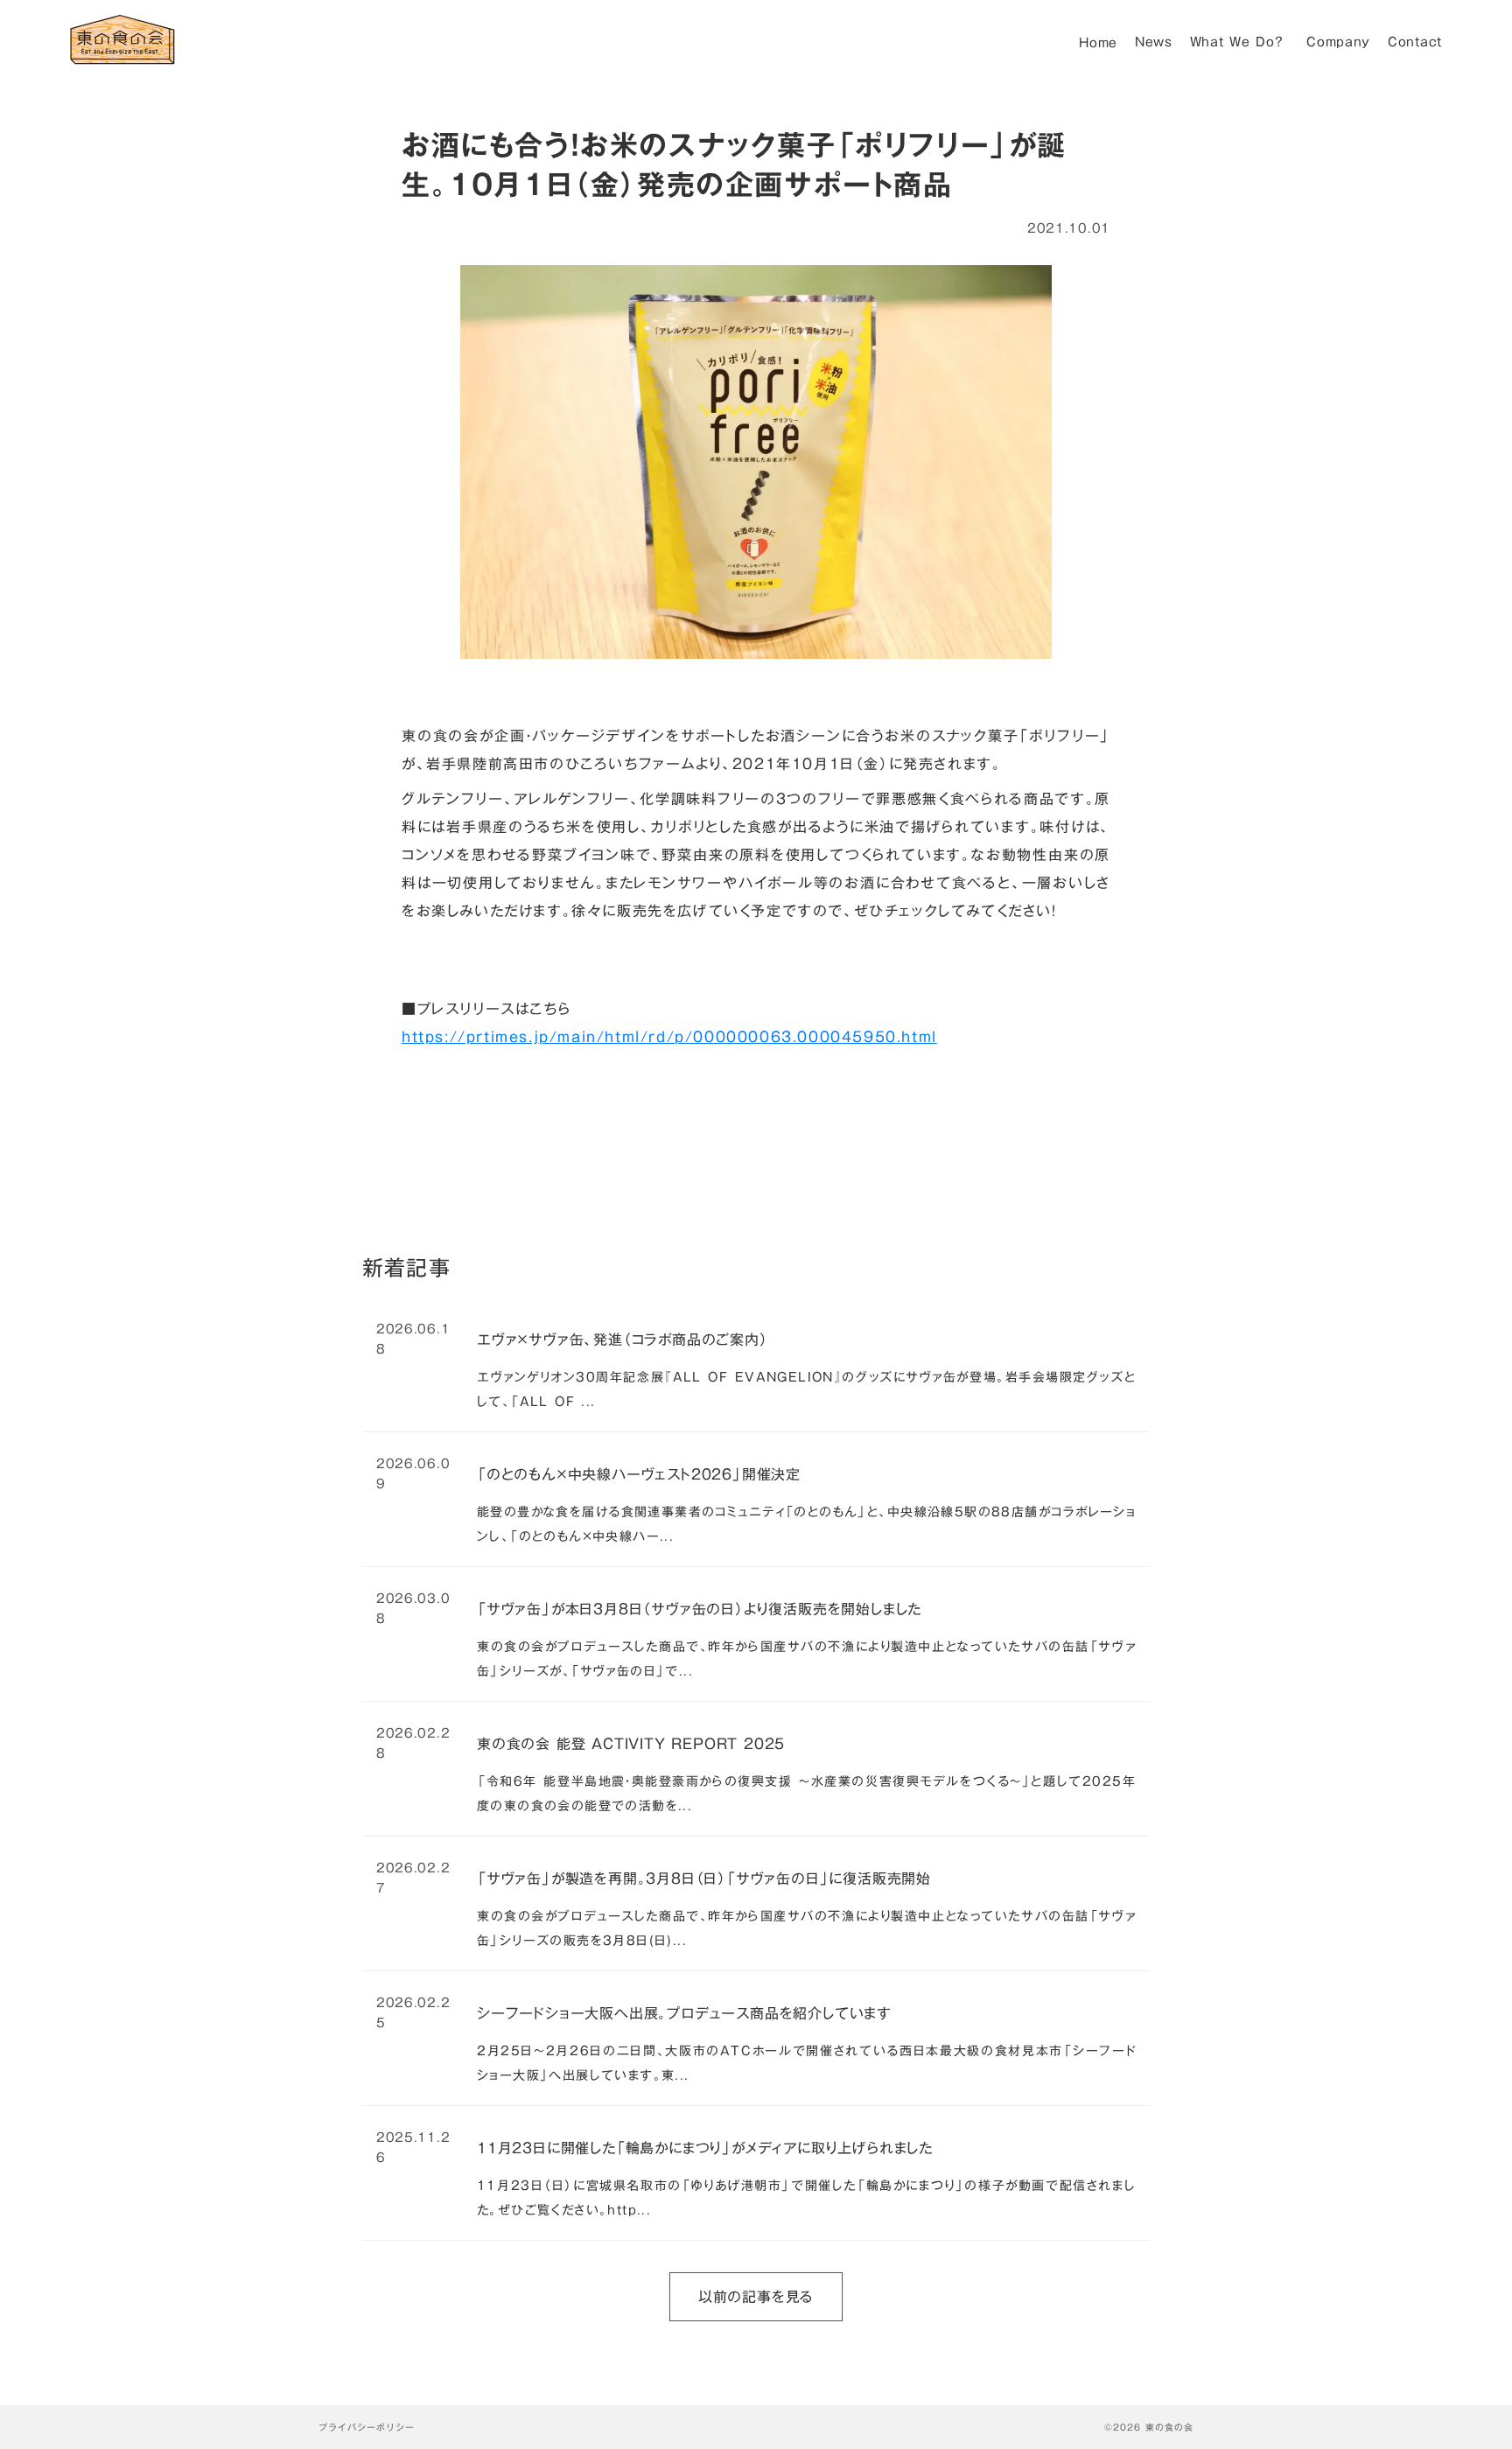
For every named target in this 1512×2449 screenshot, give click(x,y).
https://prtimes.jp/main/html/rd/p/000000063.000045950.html (669, 1037)
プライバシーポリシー (367, 2427)
